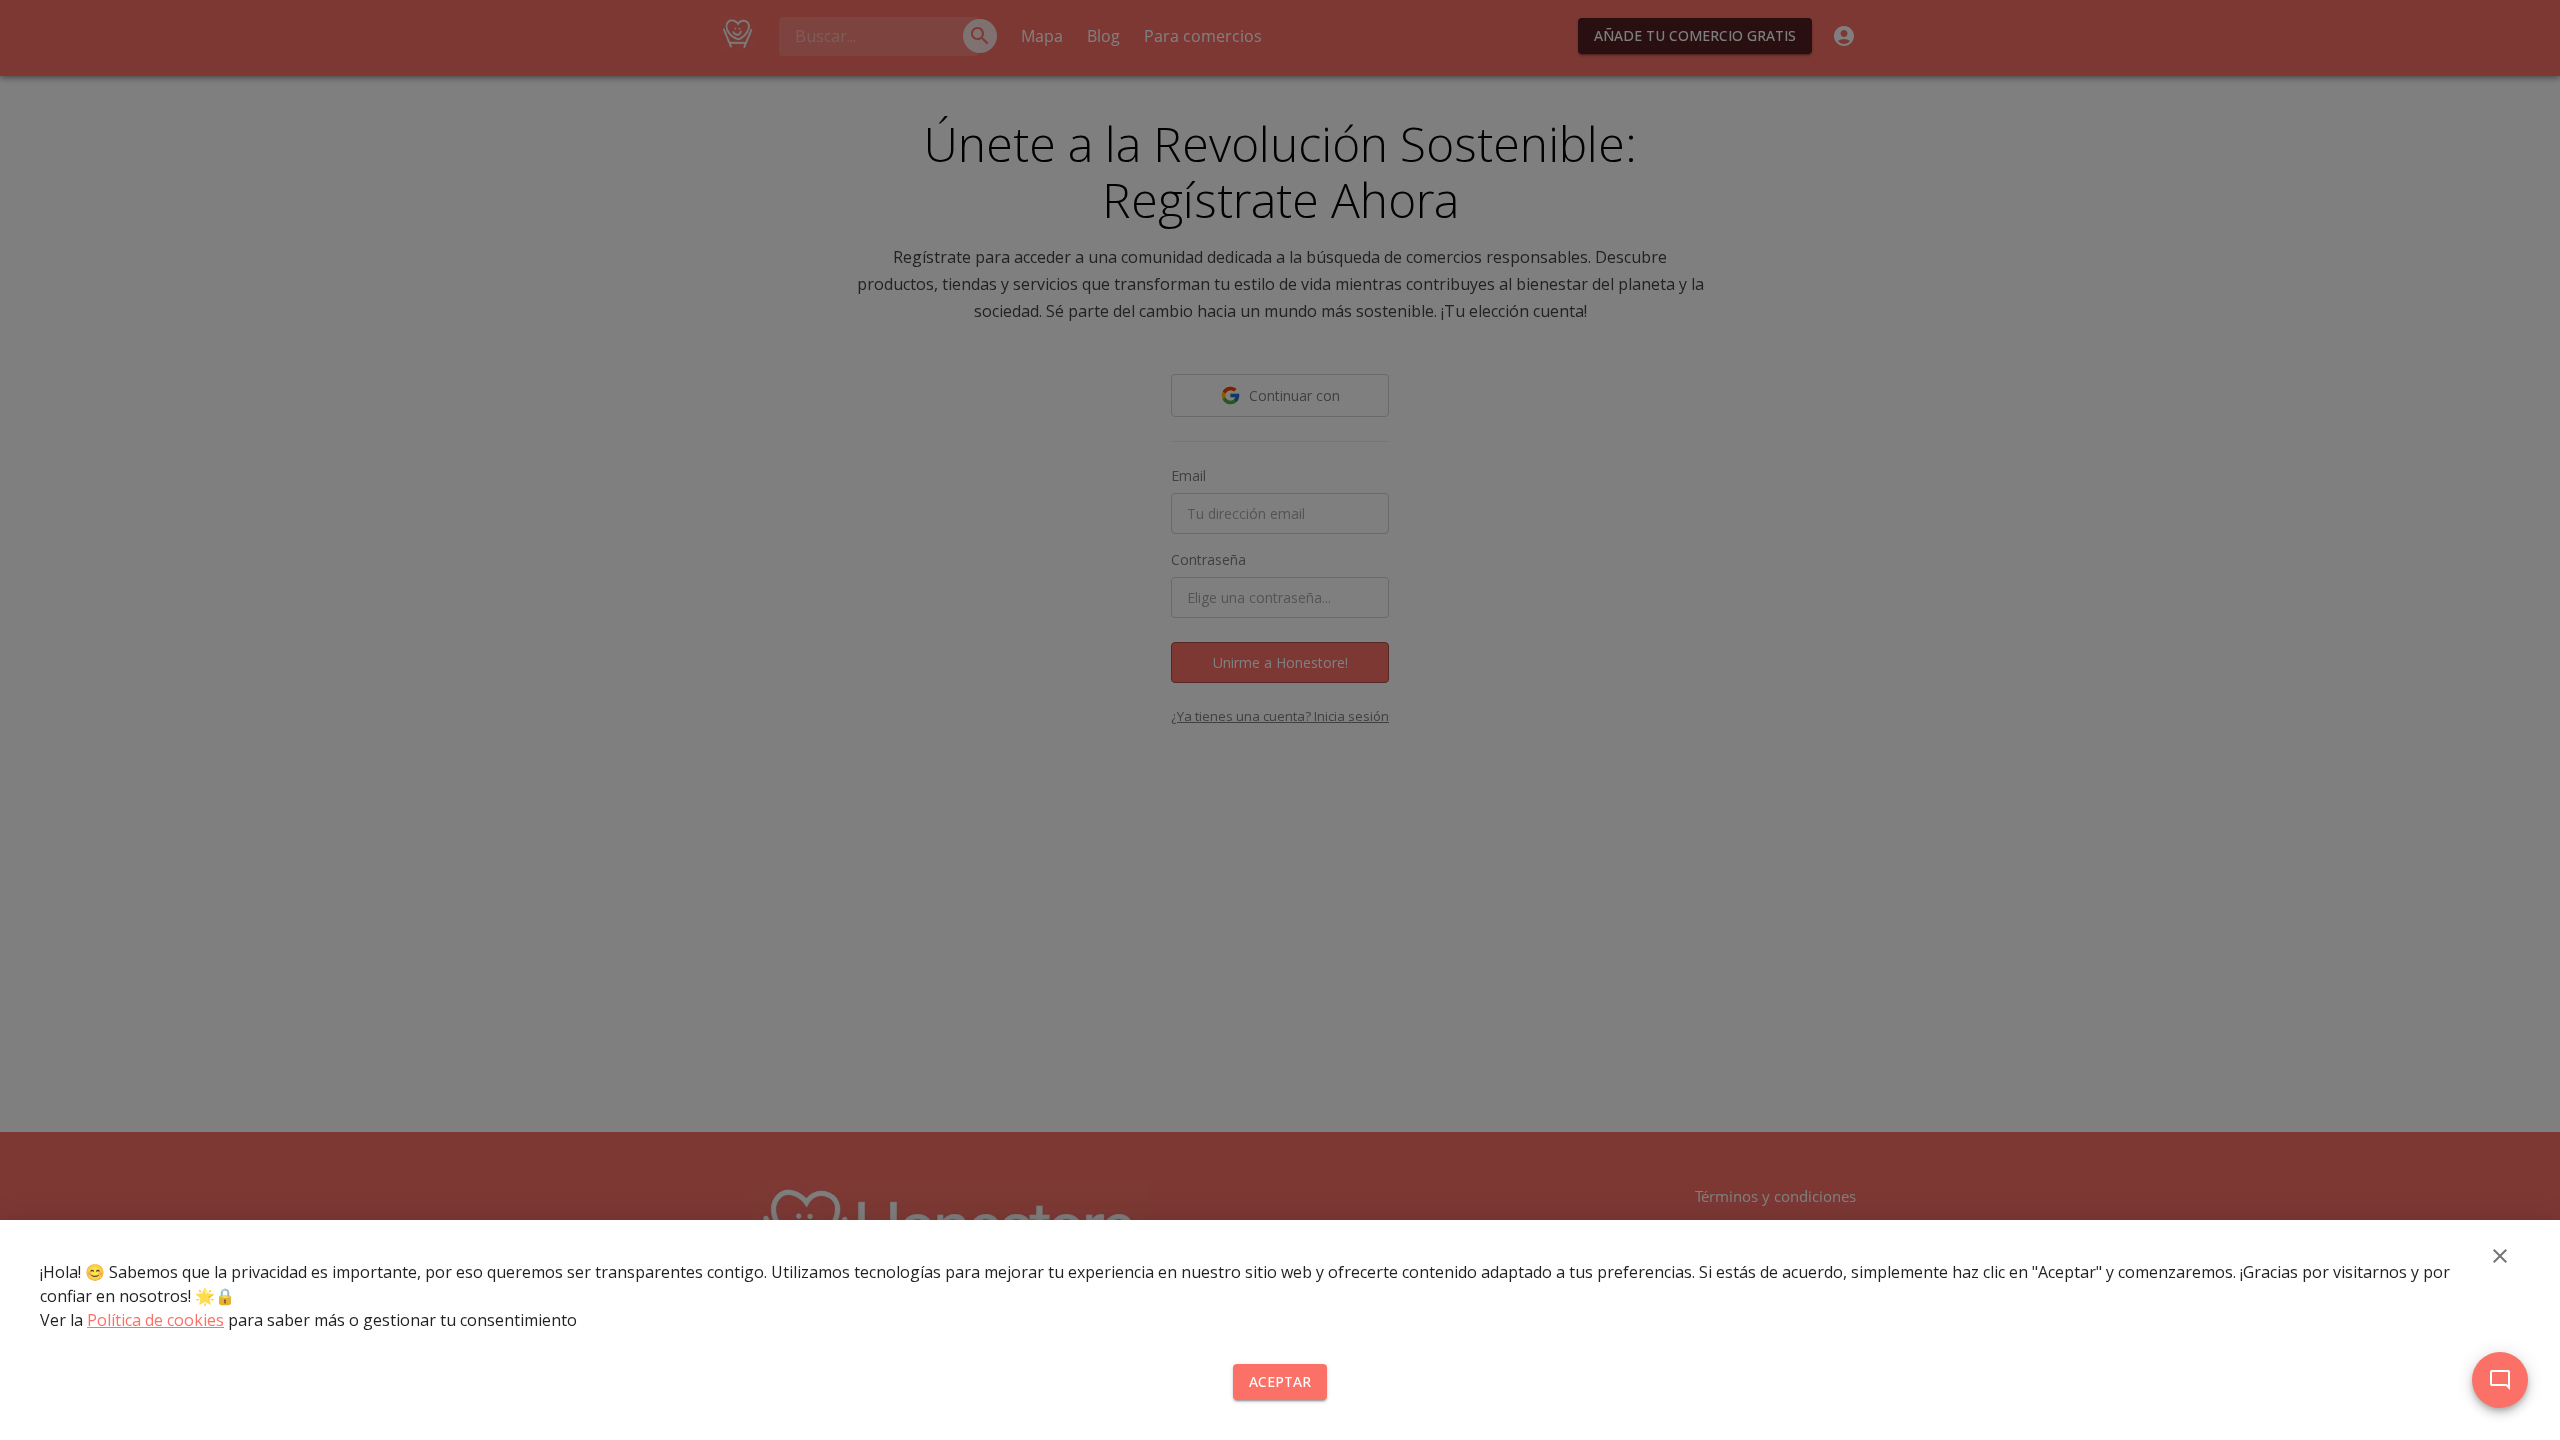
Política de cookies (155, 1320)
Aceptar (1280, 1381)
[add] (2500, 1380)
